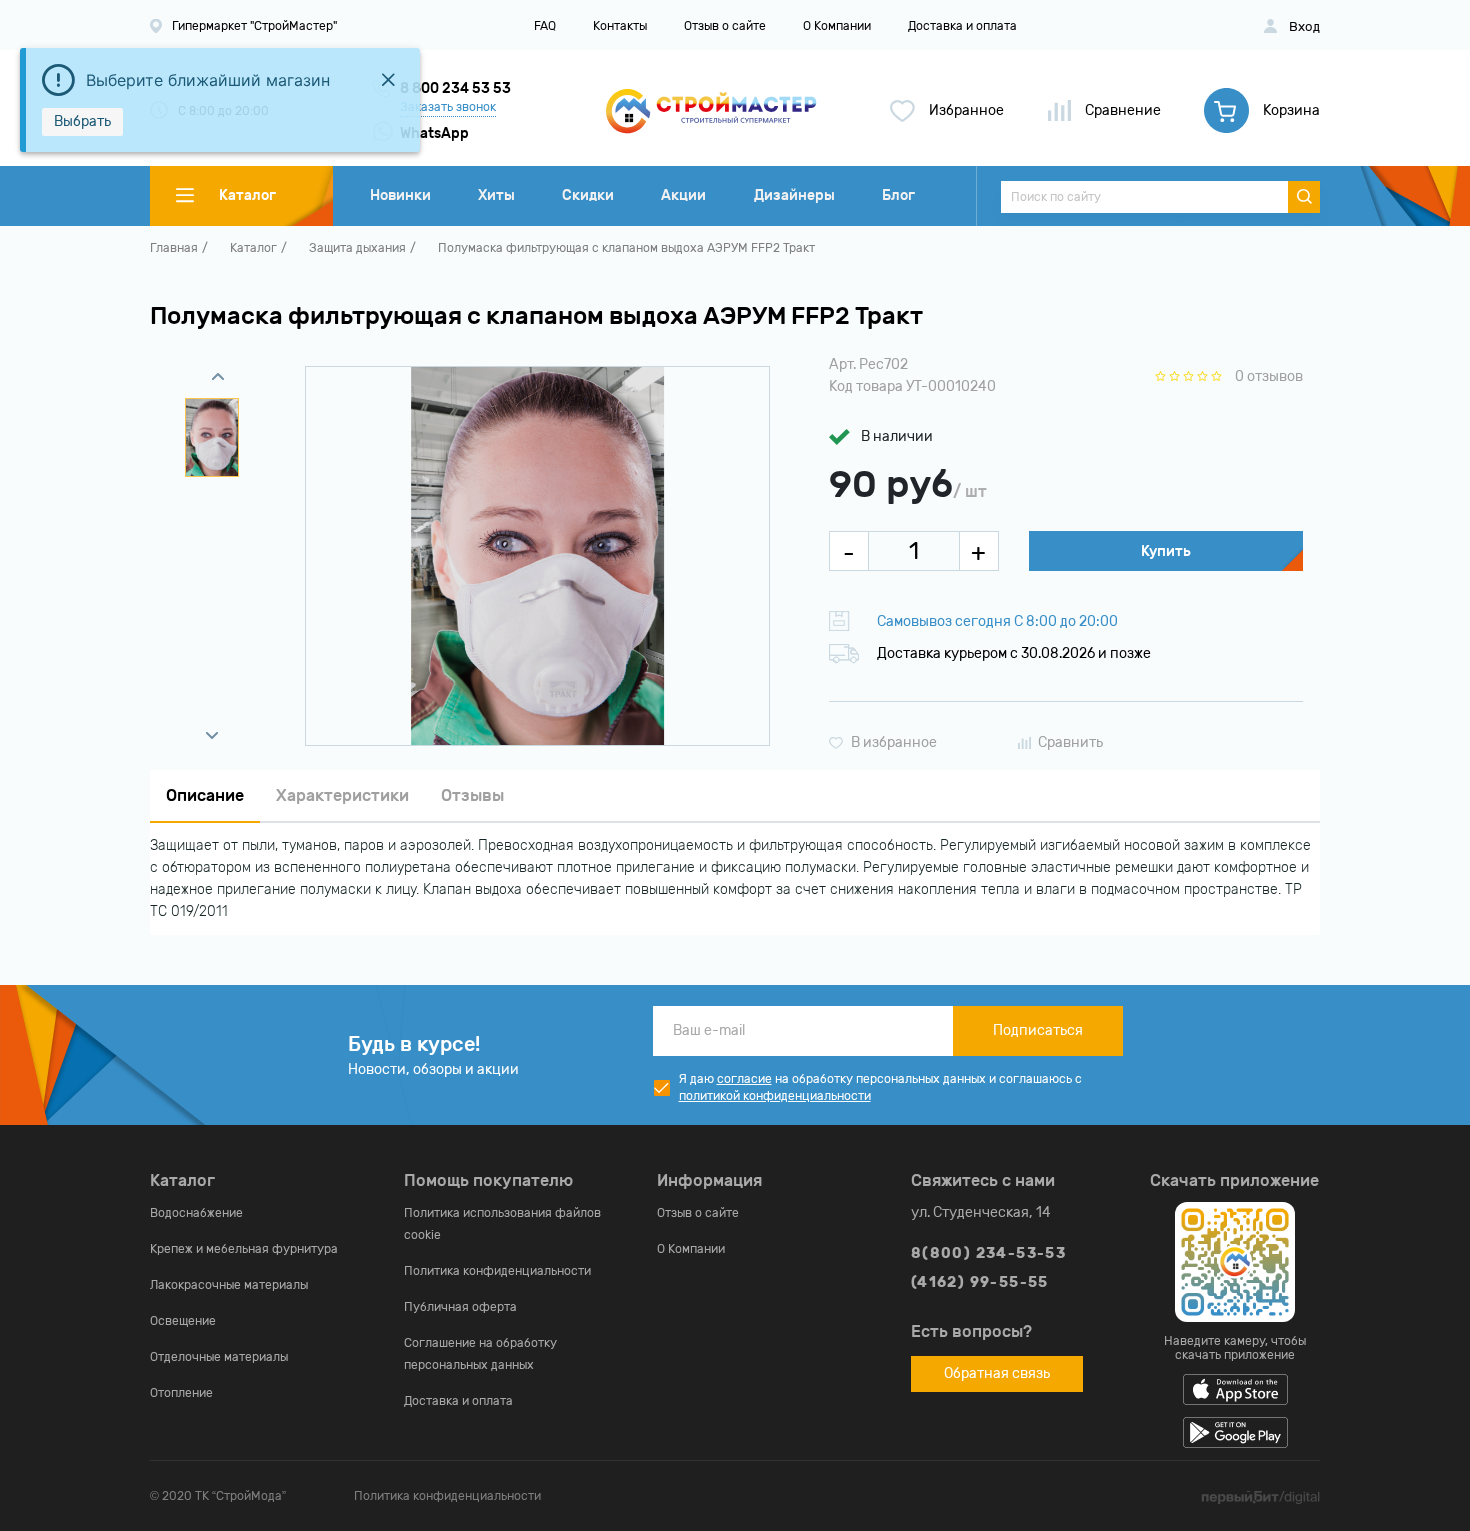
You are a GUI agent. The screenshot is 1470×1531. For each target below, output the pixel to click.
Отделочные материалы (219, 1357)
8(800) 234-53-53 (988, 1253)
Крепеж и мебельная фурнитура (244, 1249)
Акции (683, 195)
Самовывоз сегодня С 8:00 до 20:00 (997, 621)
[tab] (205, 796)
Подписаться (1038, 1030)
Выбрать (82, 121)
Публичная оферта (460, 1307)
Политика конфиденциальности (497, 1271)
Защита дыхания (357, 248)
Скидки (588, 195)
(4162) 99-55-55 (980, 1282)
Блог (898, 195)
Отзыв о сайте (725, 26)
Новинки (400, 195)
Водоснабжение (196, 1213)
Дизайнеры (794, 195)
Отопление (181, 1393)
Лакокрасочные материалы (229, 1285)
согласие (744, 1079)
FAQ (545, 26)
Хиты (496, 195)
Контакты (620, 26)
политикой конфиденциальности (775, 1096)
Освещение (183, 1321)
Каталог (253, 248)
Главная (174, 248)
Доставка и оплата (962, 26)
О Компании (837, 26)
